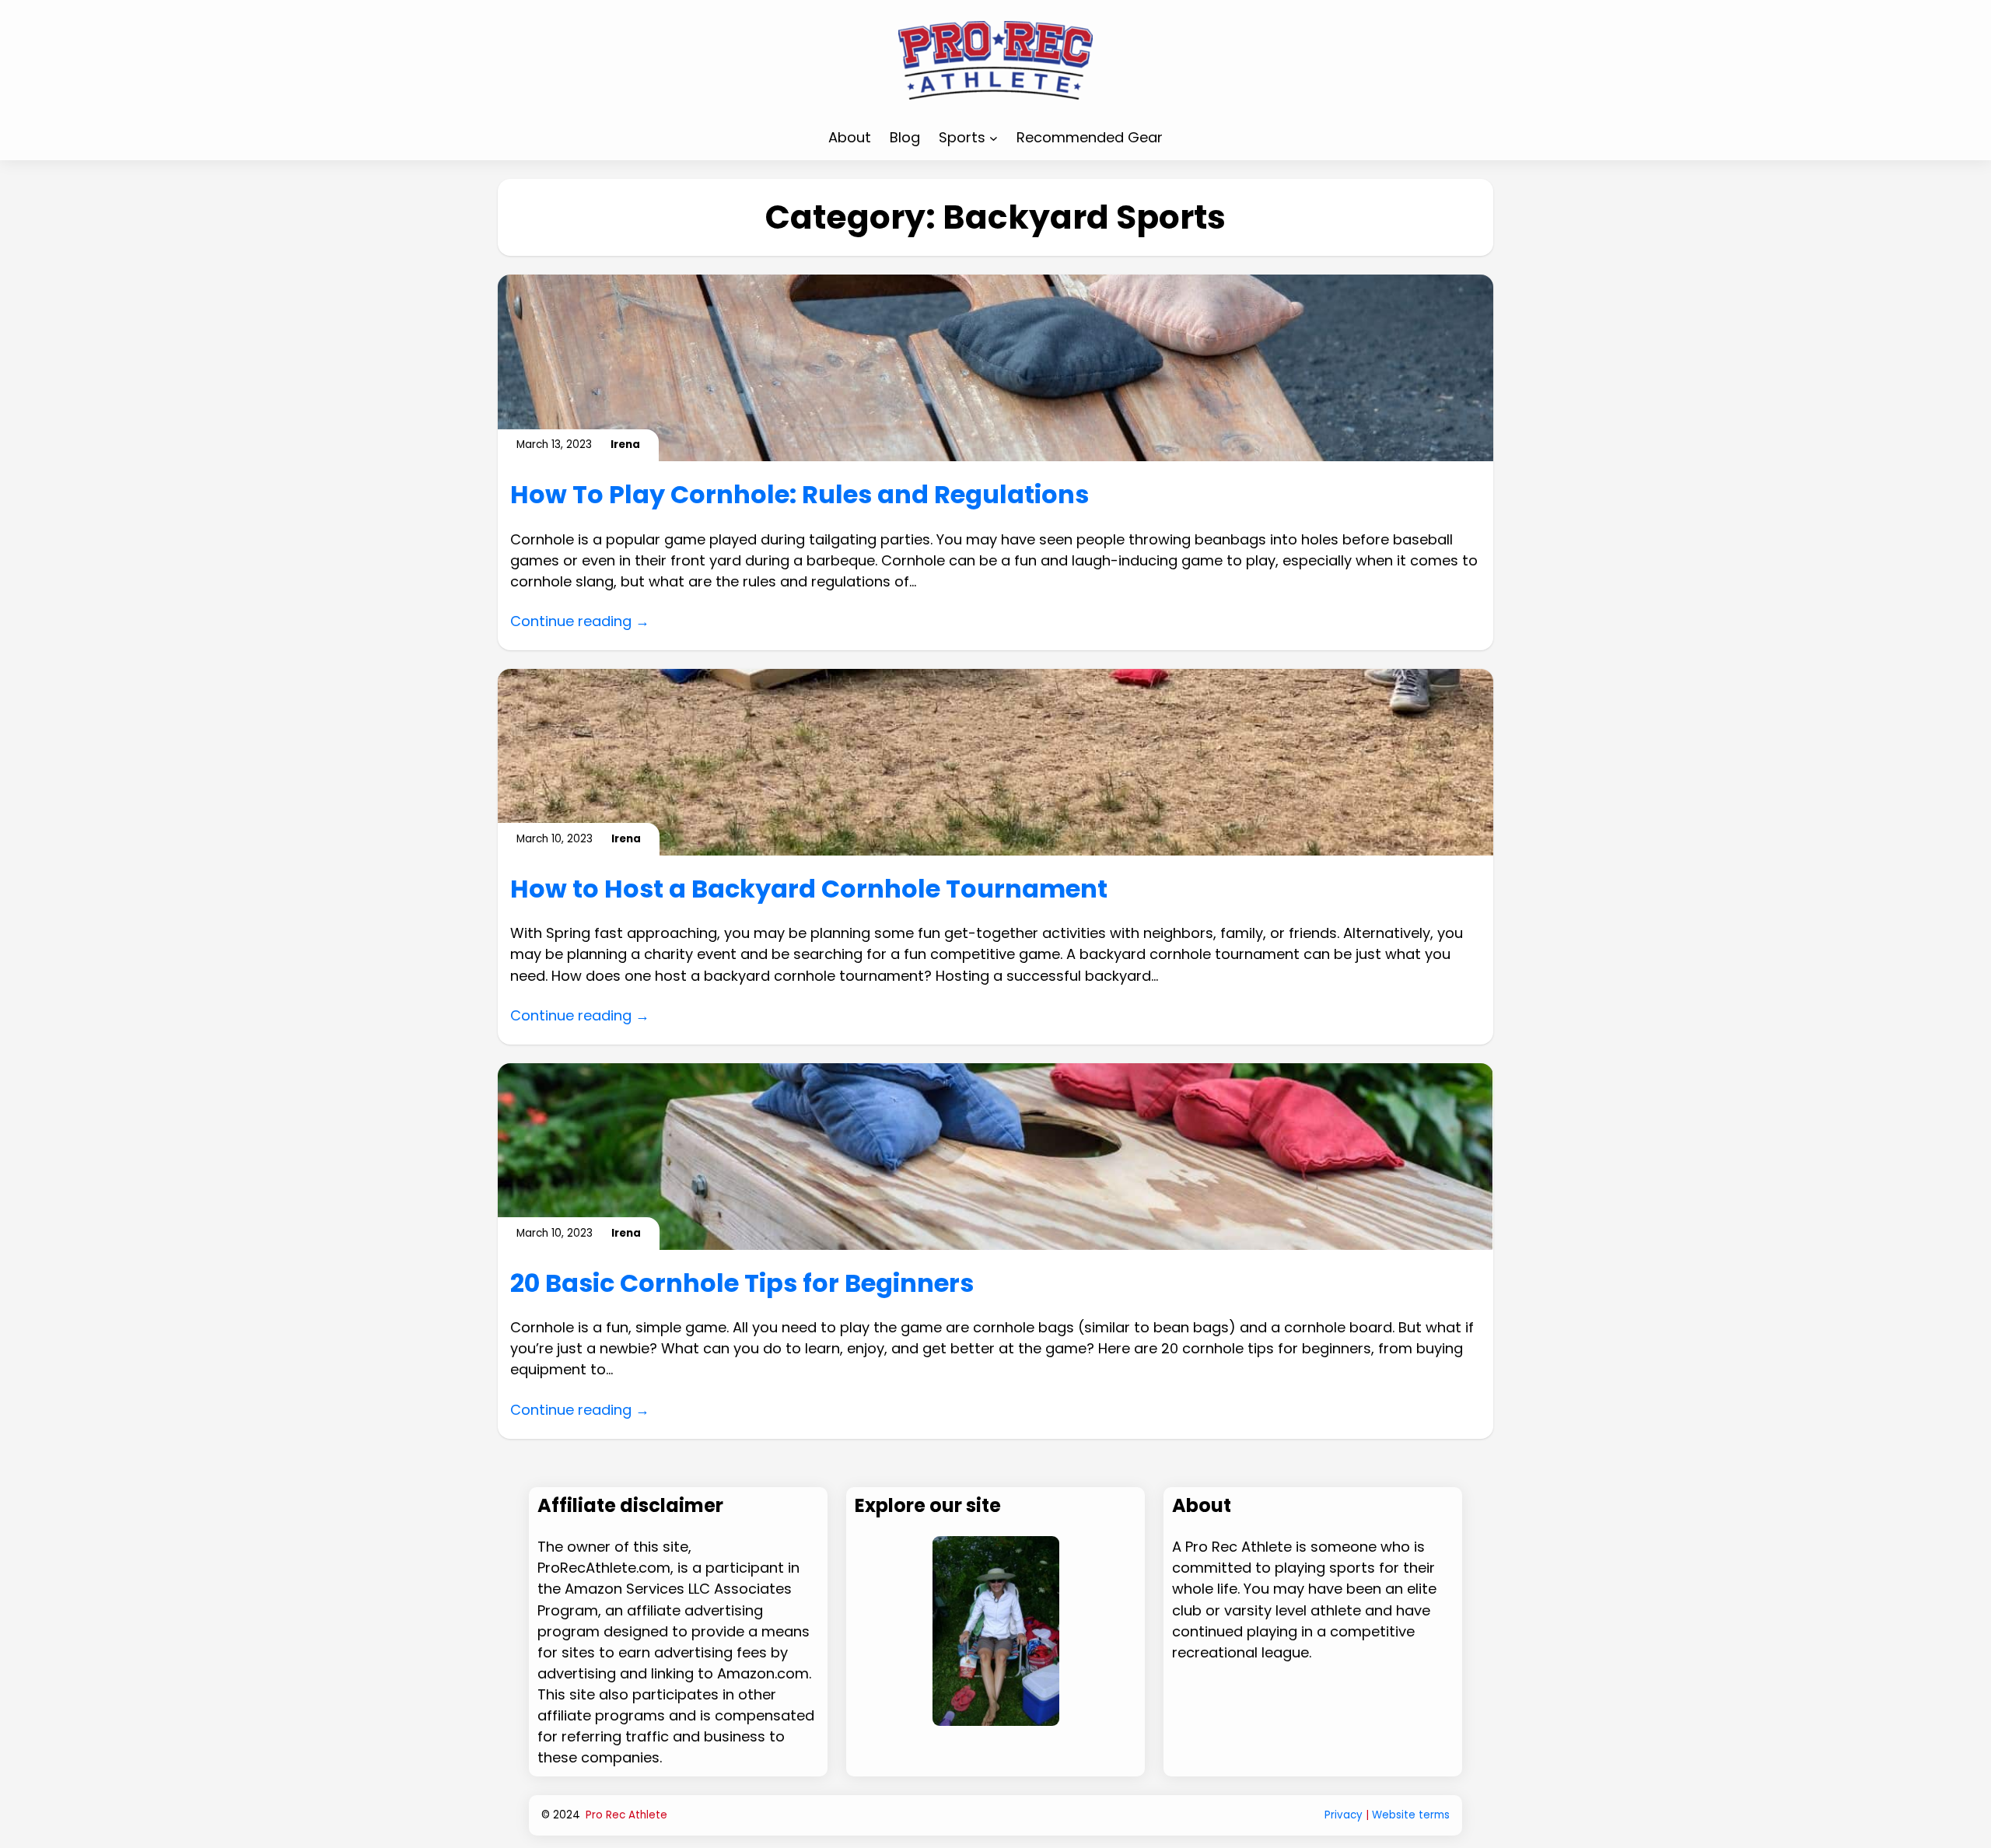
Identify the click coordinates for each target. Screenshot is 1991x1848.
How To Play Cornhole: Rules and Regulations (800, 495)
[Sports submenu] (994, 137)
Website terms (1411, 1815)
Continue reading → (580, 621)
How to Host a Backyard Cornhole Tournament (809, 889)
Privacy (1344, 1815)
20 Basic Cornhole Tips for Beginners (742, 1283)
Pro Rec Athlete (626, 1815)
